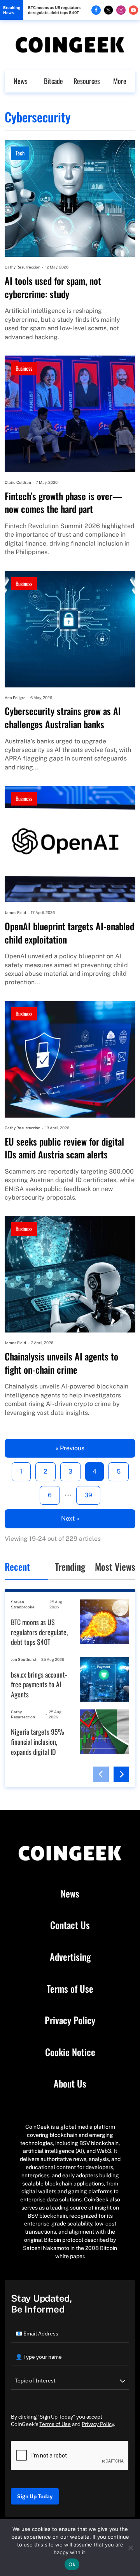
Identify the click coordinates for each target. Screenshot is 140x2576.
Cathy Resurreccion (23, 267)
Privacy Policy (70, 2020)
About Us (70, 2084)
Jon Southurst (24, 1659)
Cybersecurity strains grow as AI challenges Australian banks (63, 718)
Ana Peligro (15, 698)
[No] (130, 2548)
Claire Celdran (18, 482)
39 (88, 1495)
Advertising (70, 1957)
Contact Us (70, 1925)
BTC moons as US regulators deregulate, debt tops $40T (54, 10)
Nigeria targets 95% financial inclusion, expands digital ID (38, 1742)
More (120, 81)
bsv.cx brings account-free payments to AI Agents (39, 1685)
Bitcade (53, 81)
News (21, 81)
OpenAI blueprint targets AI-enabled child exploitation (69, 933)
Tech (20, 153)
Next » (70, 1518)
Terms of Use (70, 1989)
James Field (15, 912)
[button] (101, 1774)
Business (24, 368)
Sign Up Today (35, 2496)
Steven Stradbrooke (23, 1604)
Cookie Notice (70, 2052)
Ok (72, 2564)
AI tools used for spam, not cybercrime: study (53, 287)
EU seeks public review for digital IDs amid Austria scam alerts (64, 1148)
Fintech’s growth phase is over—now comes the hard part (63, 503)
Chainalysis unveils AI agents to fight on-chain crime (61, 1363)
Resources (87, 81)
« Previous (70, 1448)
